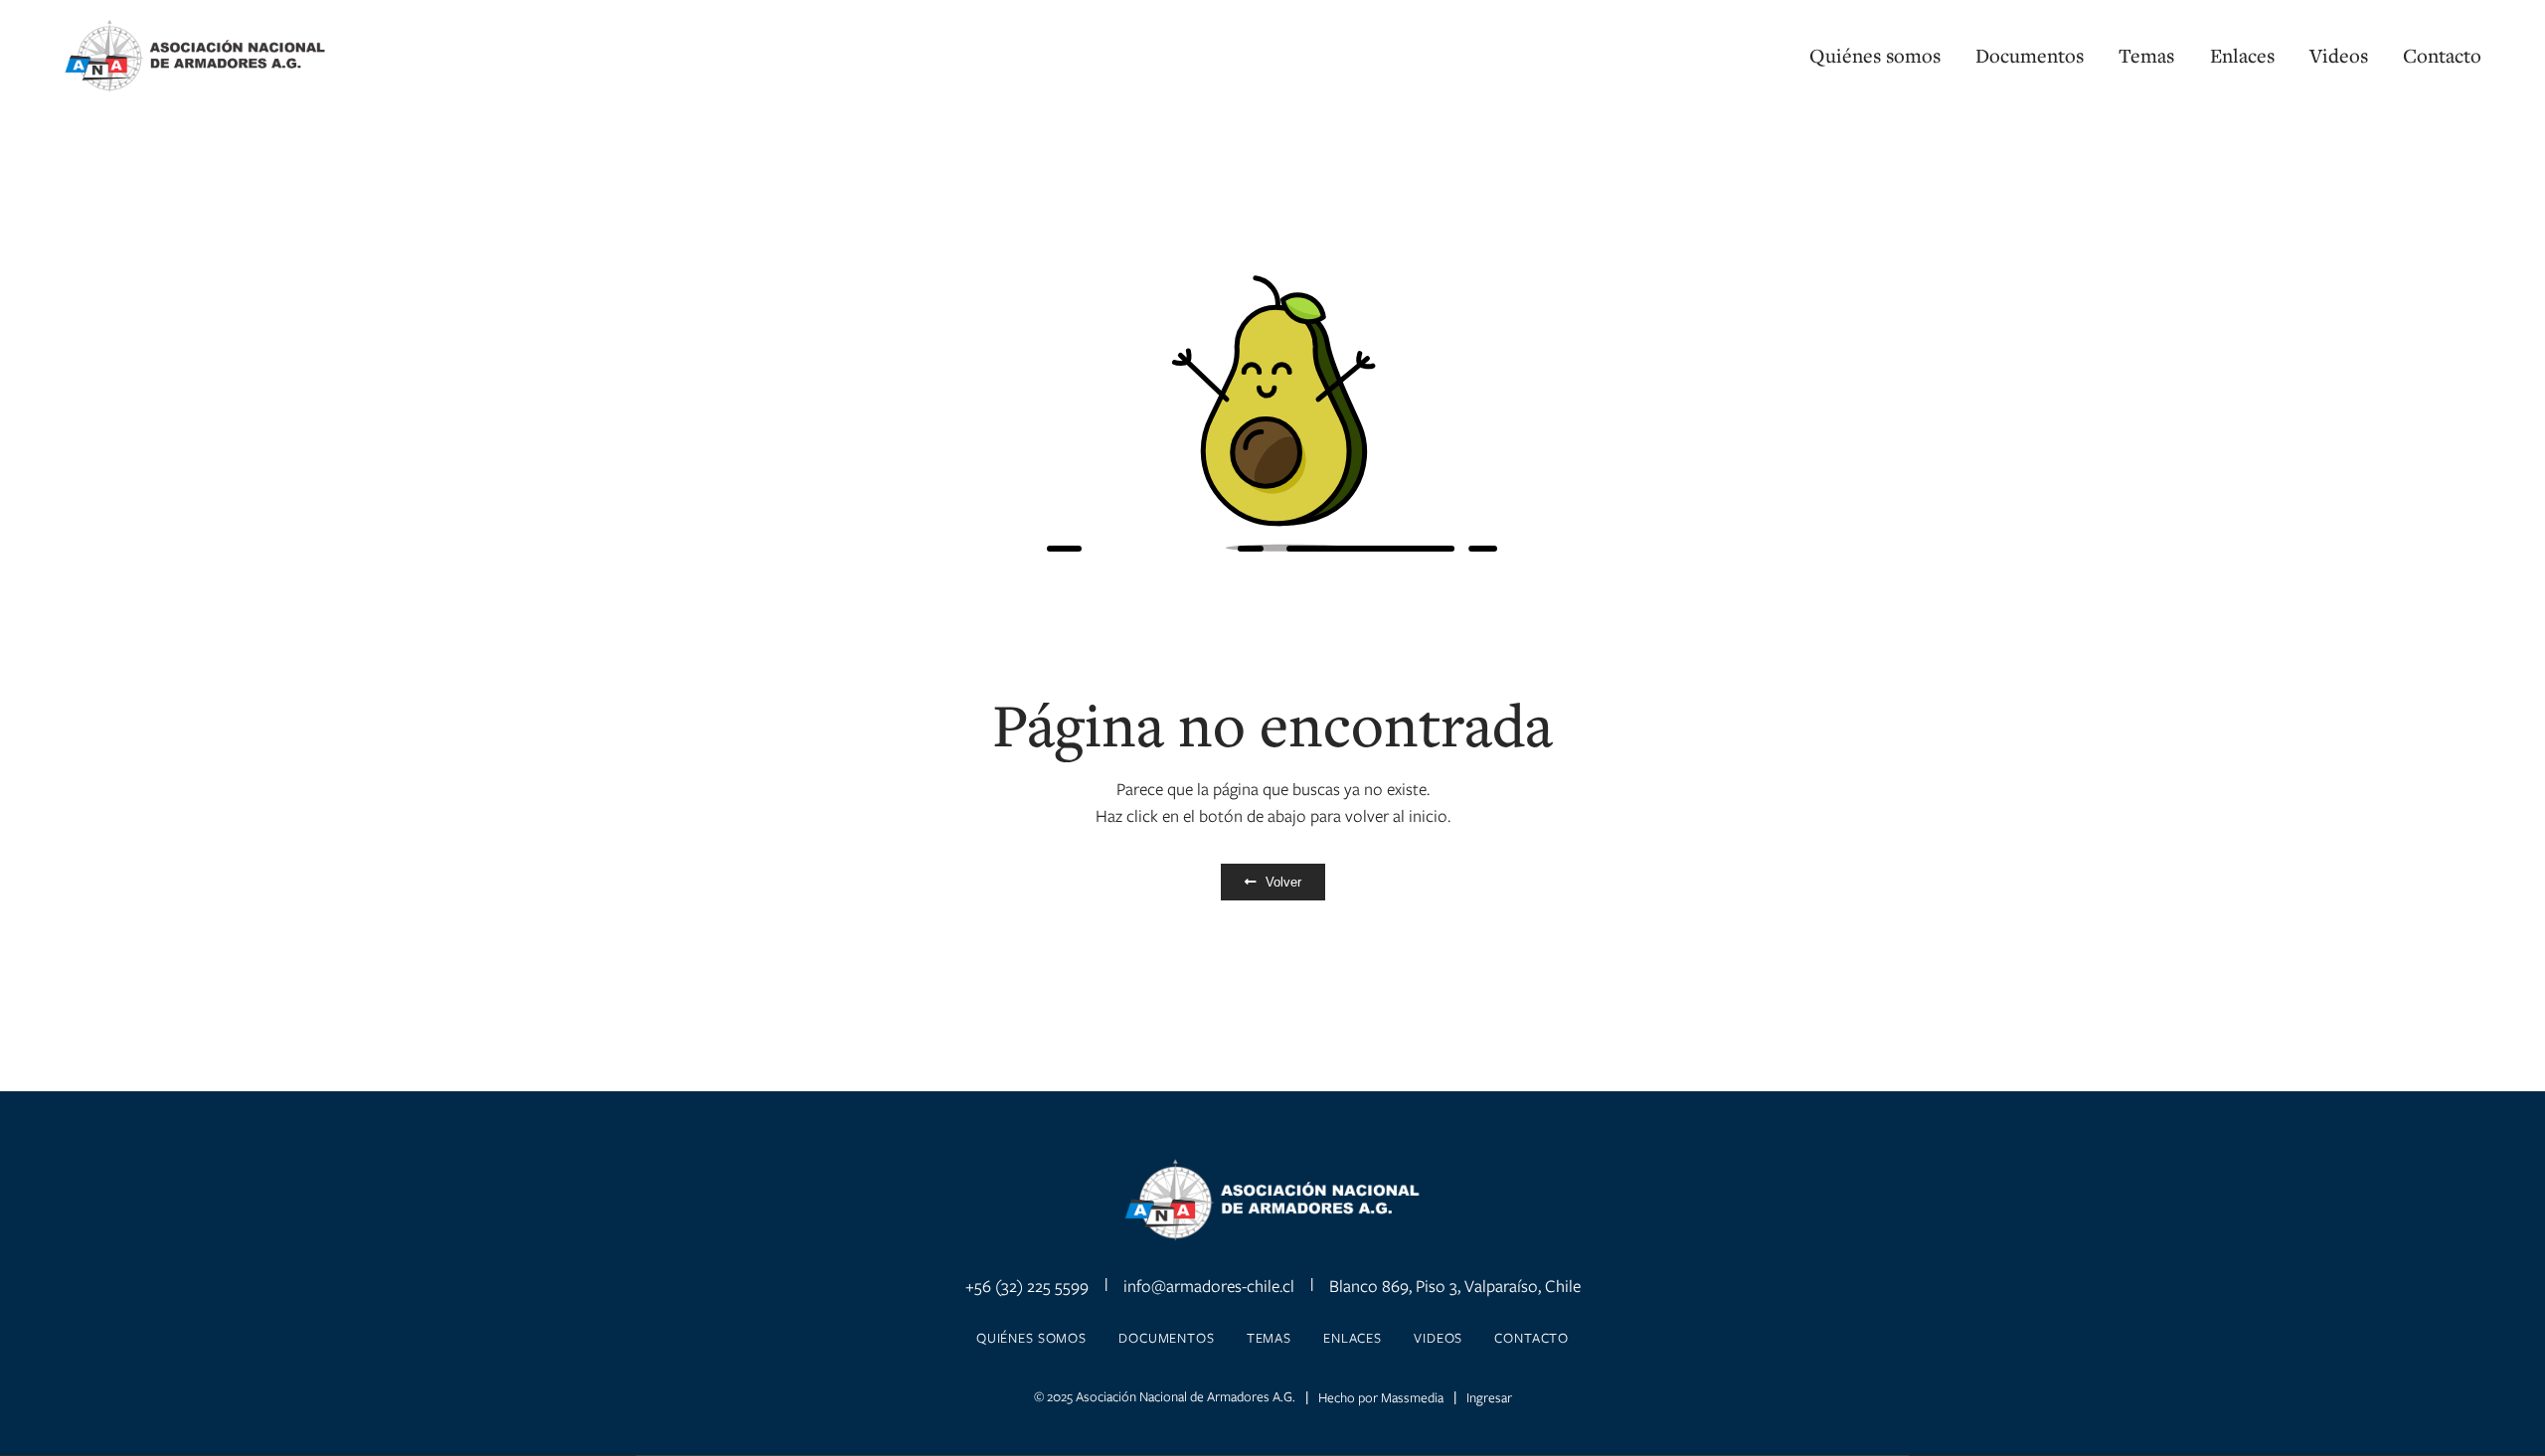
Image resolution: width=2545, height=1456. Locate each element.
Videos (2339, 56)
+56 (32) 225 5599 (1027, 1286)
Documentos (2030, 56)
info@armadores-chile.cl (1209, 1286)
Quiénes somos (1875, 56)
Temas (2146, 56)
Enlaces (2242, 56)
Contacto (2442, 56)
